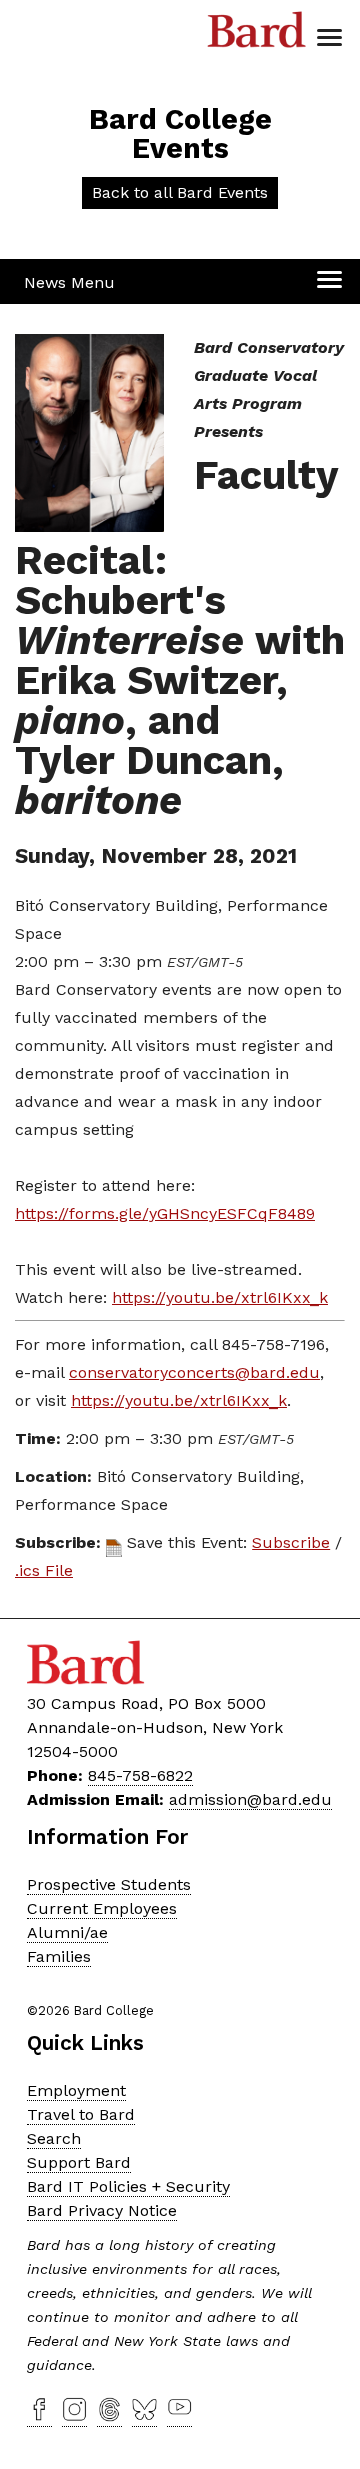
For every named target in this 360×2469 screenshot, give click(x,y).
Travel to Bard (81, 2114)
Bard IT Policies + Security (128, 2186)
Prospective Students (109, 1884)
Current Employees (102, 1908)
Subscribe (291, 1542)
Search (54, 2138)
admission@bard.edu (250, 1799)
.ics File (44, 1570)
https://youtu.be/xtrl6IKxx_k (220, 1297)
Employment (76, 2090)
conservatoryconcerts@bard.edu (194, 1372)
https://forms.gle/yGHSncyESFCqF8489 (165, 1213)
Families (59, 1956)
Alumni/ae (67, 1932)
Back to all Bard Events (180, 192)
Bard (257, 35)
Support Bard (79, 2162)
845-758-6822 (140, 1775)
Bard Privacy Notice (102, 2210)
